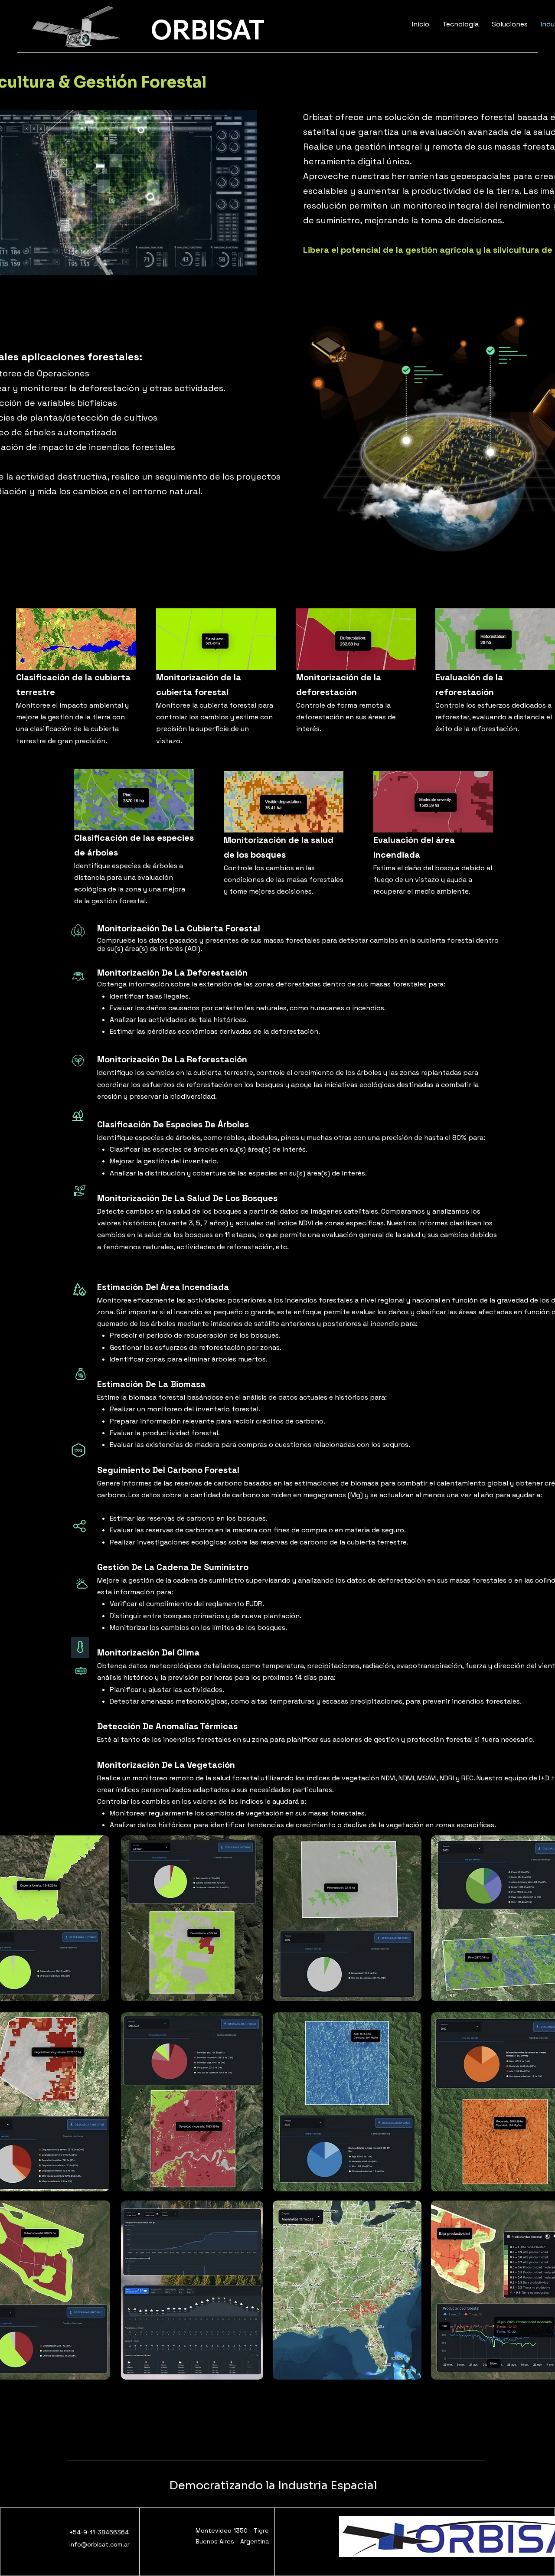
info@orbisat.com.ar (100, 2544)
